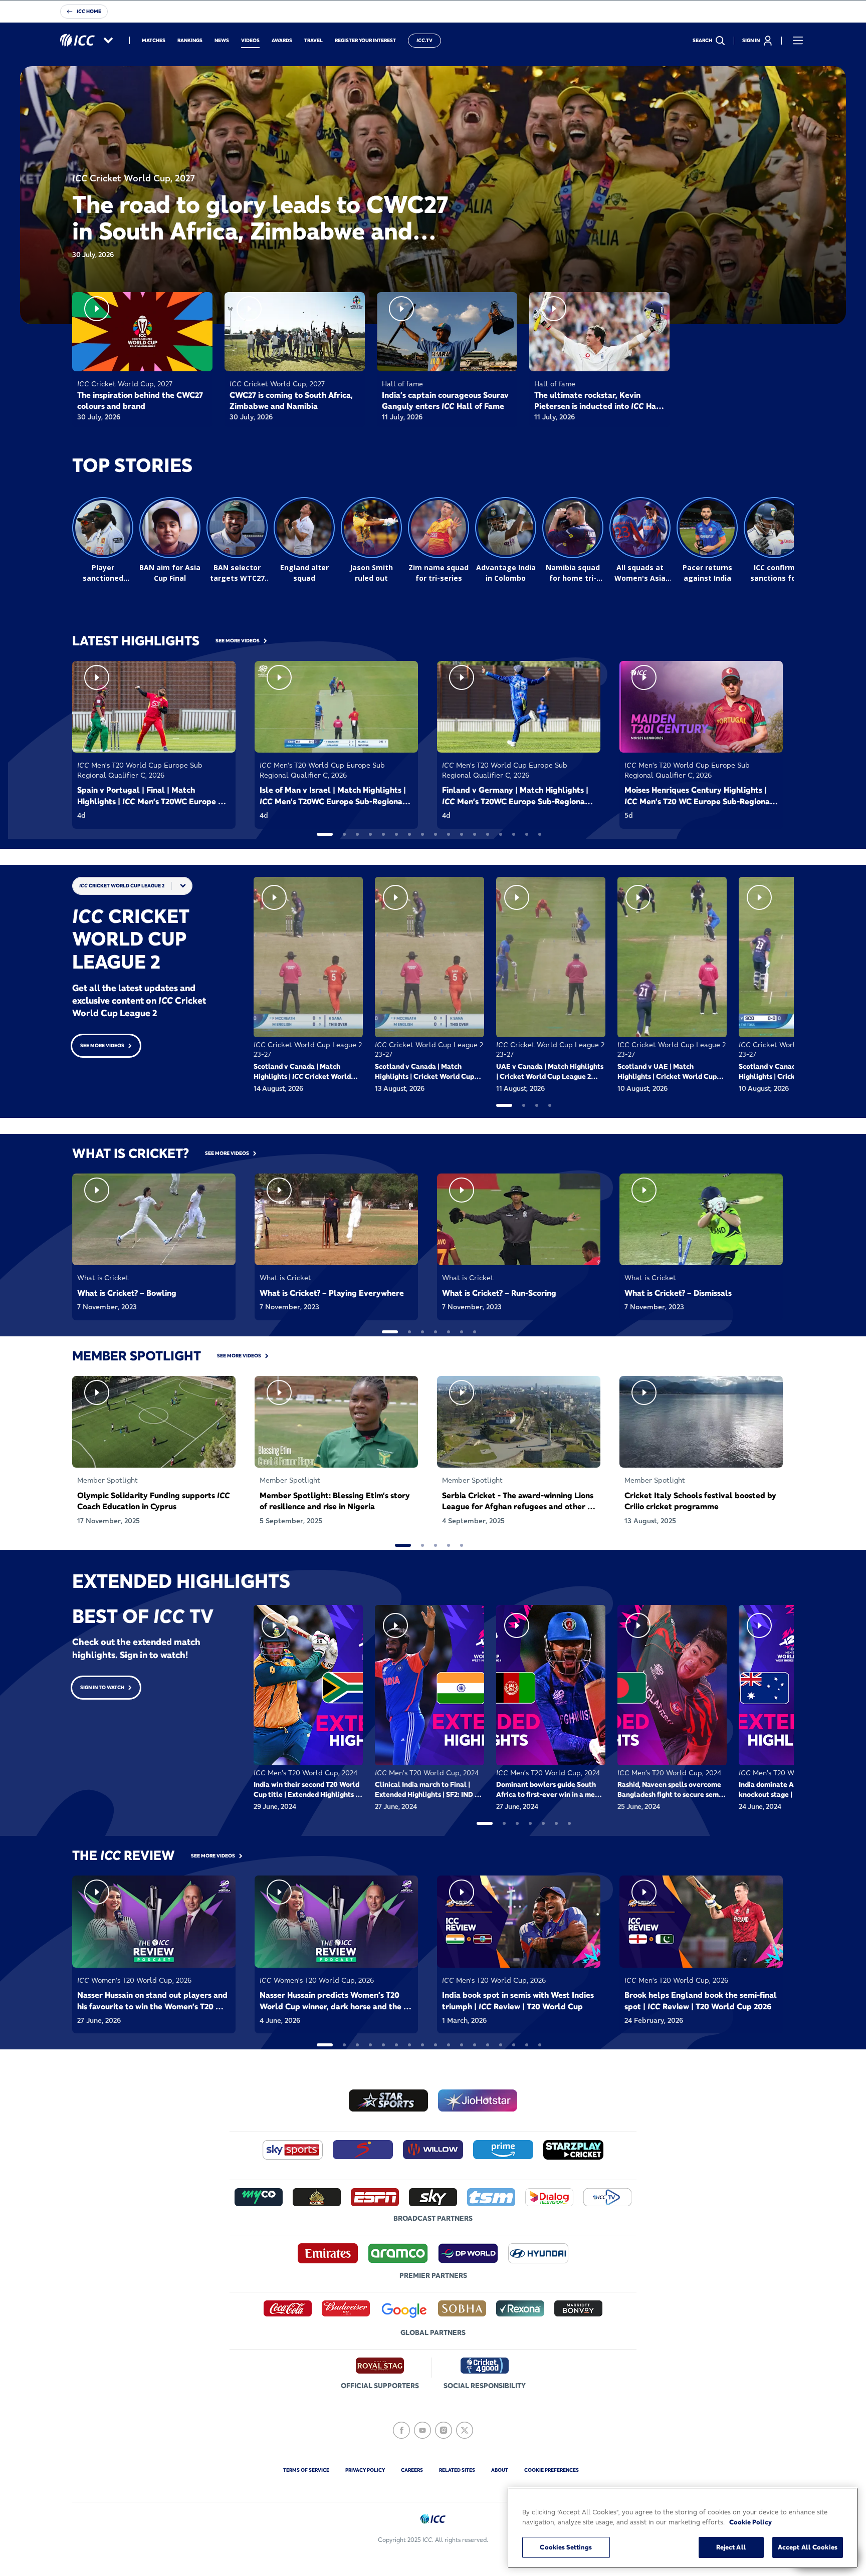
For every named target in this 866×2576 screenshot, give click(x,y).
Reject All (731, 2547)
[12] (475, 834)
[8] (422, 834)
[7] (409, 834)
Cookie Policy (750, 2522)
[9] (436, 834)
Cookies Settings (566, 2547)
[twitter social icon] (465, 2430)
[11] (462, 834)
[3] (357, 834)
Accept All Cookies (808, 2547)
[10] (449, 834)
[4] (370, 834)
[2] (344, 834)
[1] (325, 834)
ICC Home (89, 11)
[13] (488, 834)
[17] (540, 834)
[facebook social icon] (401, 2430)
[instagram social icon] (444, 2430)
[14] (501, 834)
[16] (527, 834)
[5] (383, 834)
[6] (396, 834)
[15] (514, 834)
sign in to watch (102, 1687)
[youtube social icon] (422, 2430)
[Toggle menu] (798, 41)
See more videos (102, 1045)
